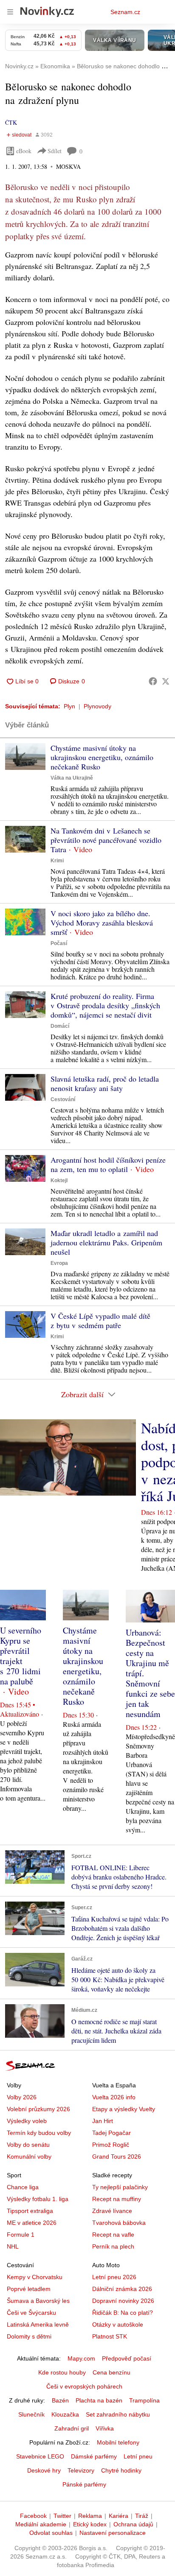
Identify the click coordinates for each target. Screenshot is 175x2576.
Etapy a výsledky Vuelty (124, 2109)
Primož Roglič (111, 2145)
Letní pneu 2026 (114, 2277)
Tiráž (142, 2516)
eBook (24, 151)
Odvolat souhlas (51, 2533)
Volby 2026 (22, 2097)
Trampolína (144, 2400)
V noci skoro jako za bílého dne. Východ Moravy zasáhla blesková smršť (102, 923)
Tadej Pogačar (111, 2133)
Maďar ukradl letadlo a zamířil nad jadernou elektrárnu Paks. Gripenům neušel (106, 1242)
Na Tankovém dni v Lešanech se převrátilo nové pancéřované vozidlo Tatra (106, 840)
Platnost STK (110, 2336)
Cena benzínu (111, 2372)
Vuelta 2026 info (114, 2097)
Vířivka (105, 2428)
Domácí (60, 1026)
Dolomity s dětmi (29, 2336)
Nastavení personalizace (113, 2533)
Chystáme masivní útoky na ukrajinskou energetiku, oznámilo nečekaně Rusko (102, 757)
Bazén (60, 2400)
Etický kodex (90, 2524)
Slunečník (31, 2414)
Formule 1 (21, 2235)
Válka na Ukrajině (72, 778)
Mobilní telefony (118, 2442)
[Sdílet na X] (166, 681)
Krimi (57, 861)
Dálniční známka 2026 (122, 2289)
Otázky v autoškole (118, 2324)
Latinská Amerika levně (38, 2324)
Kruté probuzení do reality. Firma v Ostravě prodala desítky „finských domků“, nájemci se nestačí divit (105, 1005)
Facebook (33, 2516)
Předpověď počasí (127, 2358)
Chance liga (23, 2187)
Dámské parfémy (94, 2456)
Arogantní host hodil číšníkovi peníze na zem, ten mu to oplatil (108, 1164)
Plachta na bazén (99, 2400)
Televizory (81, 2470)
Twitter (62, 2516)
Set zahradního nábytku (118, 2414)
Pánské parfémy (84, 2484)
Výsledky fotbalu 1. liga (38, 2199)
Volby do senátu (28, 2145)
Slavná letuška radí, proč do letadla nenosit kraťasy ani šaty (105, 1083)
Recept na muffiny (117, 2199)
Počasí (59, 943)
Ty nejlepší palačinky (120, 2187)
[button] (25, 757)
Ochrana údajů (133, 2524)
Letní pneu (138, 2456)
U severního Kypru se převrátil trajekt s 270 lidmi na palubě (21, 1656)
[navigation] (10, 12)
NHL (13, 2246)
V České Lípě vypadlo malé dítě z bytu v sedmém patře (100, 1320)
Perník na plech (113, 2246)
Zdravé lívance (112, 2211)
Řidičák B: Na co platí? (123, 2313)
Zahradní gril (72, 2428)
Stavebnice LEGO (40, 2456)
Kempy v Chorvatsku (35, 2277)
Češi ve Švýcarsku (31, 2313)
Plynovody (97, 706)
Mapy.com (81, 2358)
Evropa (59, 1263)
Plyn (69, 706)
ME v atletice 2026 (32, 2223)
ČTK (11, 122)
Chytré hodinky (121, 2470)
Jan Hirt (103, 2121)
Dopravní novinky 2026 (123, 2301)
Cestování (63, 1099)
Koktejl (59, 1180)
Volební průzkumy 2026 (38, 2109)
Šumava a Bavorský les (38, 2301)
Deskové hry (44, 2470)
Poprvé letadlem (29, 2289)
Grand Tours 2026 (117, 2156)
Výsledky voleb (27, 2121)
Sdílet (55, 151)
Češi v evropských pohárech (84, 2386)
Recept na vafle (113, 2235)
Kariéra (119, 2516)
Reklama (90, 2516)
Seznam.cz (125, 12)
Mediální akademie (41, 2524)
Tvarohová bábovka (119, 2223)
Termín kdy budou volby (39, 2133)
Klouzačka (65, 2414)
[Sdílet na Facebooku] (153, 681)
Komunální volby (29, 2156)
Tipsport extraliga (30, 2211)
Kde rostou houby (62, 2372)
